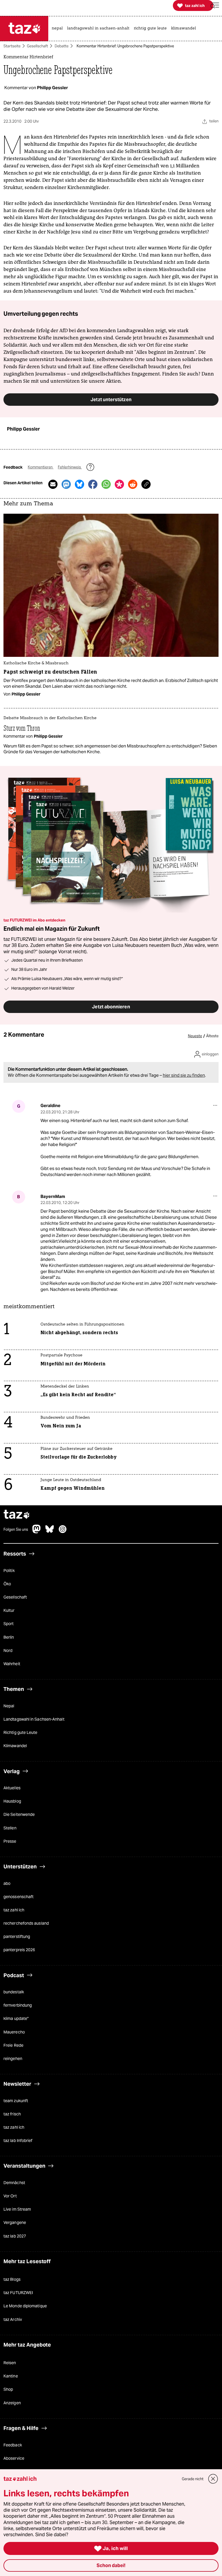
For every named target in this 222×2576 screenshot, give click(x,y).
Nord (8, 1650)
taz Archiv (13, 2319)
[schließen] (213, 2479)
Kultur (9, 1610)
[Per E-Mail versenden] (53, 484)
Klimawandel (15, 1746)
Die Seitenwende (19, 1814)
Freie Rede (13, 2045)
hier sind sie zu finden (184, 1075)
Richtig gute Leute (21, 1732)
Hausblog (12, 1801)
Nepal (9, 1706)
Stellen (10, 1828)
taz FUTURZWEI (18, 2293)
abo (7, 1883)
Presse (10, 1841)
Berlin (9, 1637)
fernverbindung (18, 2005)
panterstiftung (17, 1936)
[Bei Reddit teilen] (133, 484)
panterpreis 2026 (19, 1950)
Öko (7, 1584)
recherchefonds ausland (26, 1923)
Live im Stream (17, 2209)
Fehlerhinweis (70, 467)
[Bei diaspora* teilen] (119, 484)
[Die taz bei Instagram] (63, 1532)
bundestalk (14, 1992)
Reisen (10, 2363)
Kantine (11, 2376)
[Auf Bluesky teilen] (79, 484)
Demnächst (14, 2183)
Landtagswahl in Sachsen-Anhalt (34, 1719)
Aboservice (14, 2458)
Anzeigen (12, 2403)
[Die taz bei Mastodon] (37, 1532)
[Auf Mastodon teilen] (66, 484)
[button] (215, 6)
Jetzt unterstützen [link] (111, 399)
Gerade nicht (193, 2479)
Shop (8, 2389)
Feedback (13, 2445)
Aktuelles (12, 1788)
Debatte (62, 46)
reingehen (13, 2059)
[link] (59, 29)
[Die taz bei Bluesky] (50, 1532)
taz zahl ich (14, 1910)
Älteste (212, 1036)
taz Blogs (12, 2279)
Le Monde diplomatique (25, 2306)
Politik (9, 1571)
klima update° (16, 2018)
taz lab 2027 (15, 2236)
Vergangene (15, 2222)
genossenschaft (18, 1897)
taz (17, 1515)
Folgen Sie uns (16, 1530)
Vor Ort (10, 2196)
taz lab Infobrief (18, 2141)
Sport (9, 1624)
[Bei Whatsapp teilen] (106, 484)
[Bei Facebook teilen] (93, 484)
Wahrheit (12, 1664)
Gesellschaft (37, 46)
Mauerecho (14, 2032)
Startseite (12, 46)
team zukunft (16, 2101)
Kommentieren (41, 467)
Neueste (195, 1036)
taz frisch (12, 2114)
